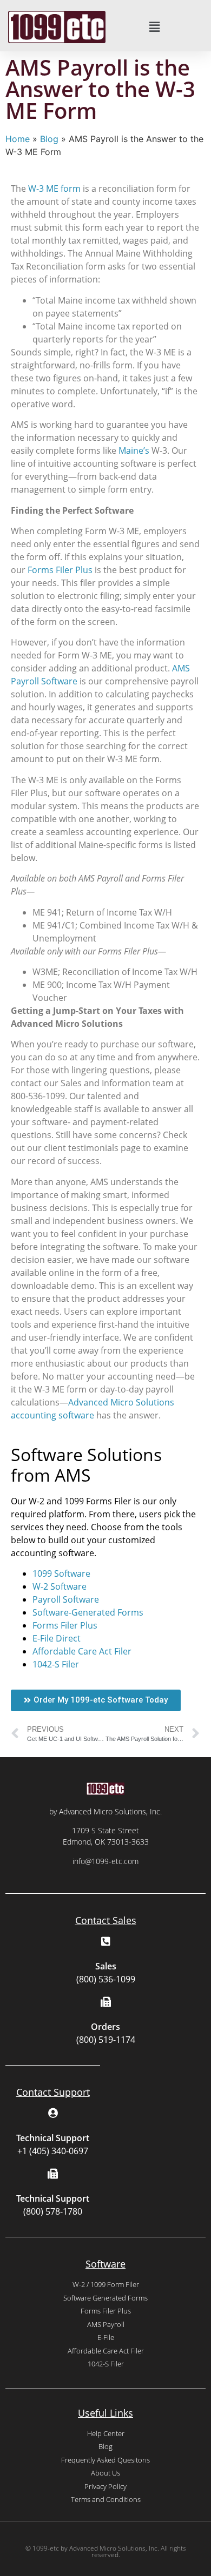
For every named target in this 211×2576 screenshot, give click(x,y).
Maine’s (134, 450)
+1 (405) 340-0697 (53, 2151)
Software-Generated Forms (88, 1612)
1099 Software (61, 1573)
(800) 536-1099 (106, 1979)
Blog (49, 139)
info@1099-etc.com (105, 1861)
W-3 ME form (54, 189)
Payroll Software (66, 1599)
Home (18, 139)
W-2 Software (60, 1586)
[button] (154, 27)
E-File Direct (57, 1638)
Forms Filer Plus (60, 570)
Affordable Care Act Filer (82, 1651)
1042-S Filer (56, 1664)
